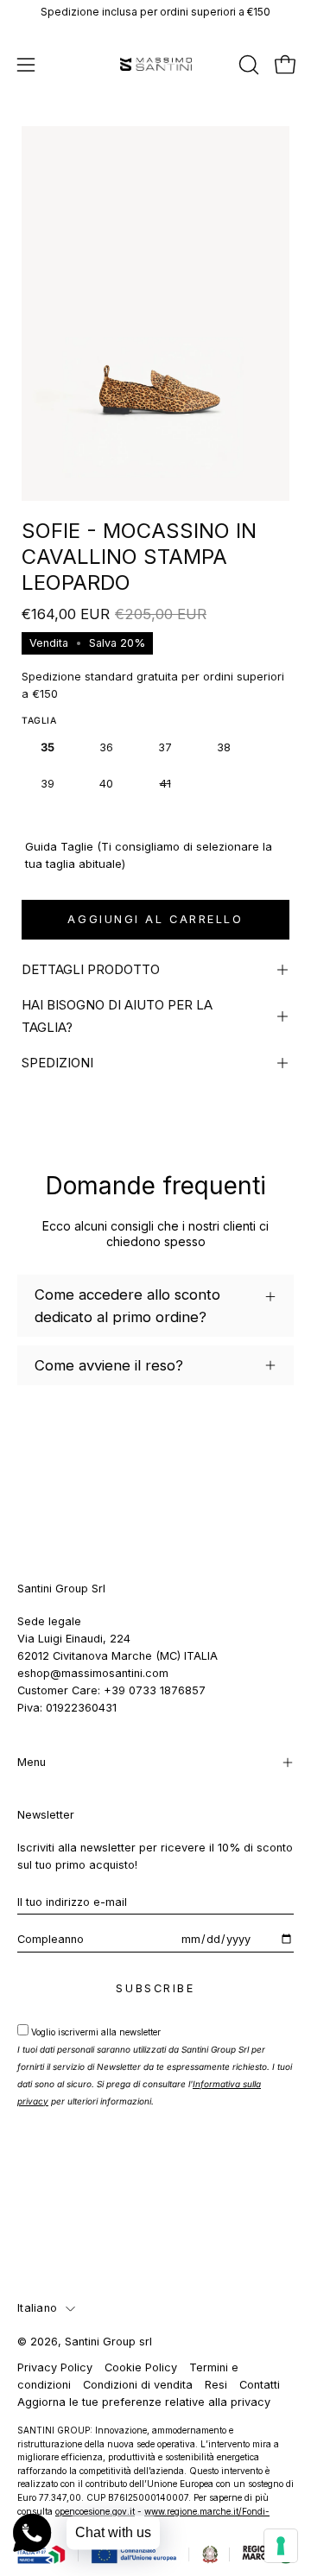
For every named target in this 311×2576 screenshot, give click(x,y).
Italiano (37, 2308)
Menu (32, 1762)
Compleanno (51, 1939)
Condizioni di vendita (138, 2385)
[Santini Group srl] (156, 64)
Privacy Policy (55, 2367)
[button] (247, 65)
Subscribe (155, 1988)
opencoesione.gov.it (95, 2511)
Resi (216, 2385)
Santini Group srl (108, 2342)
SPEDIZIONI (57, 1063)
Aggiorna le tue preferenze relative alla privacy (144, 2402)
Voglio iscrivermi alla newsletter (155, 2066)
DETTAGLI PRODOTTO (91, 969)
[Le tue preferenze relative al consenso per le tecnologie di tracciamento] (281, 2546)
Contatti (260, 2385)
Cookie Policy (141, 2367)
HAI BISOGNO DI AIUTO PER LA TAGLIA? (117, 1016)
